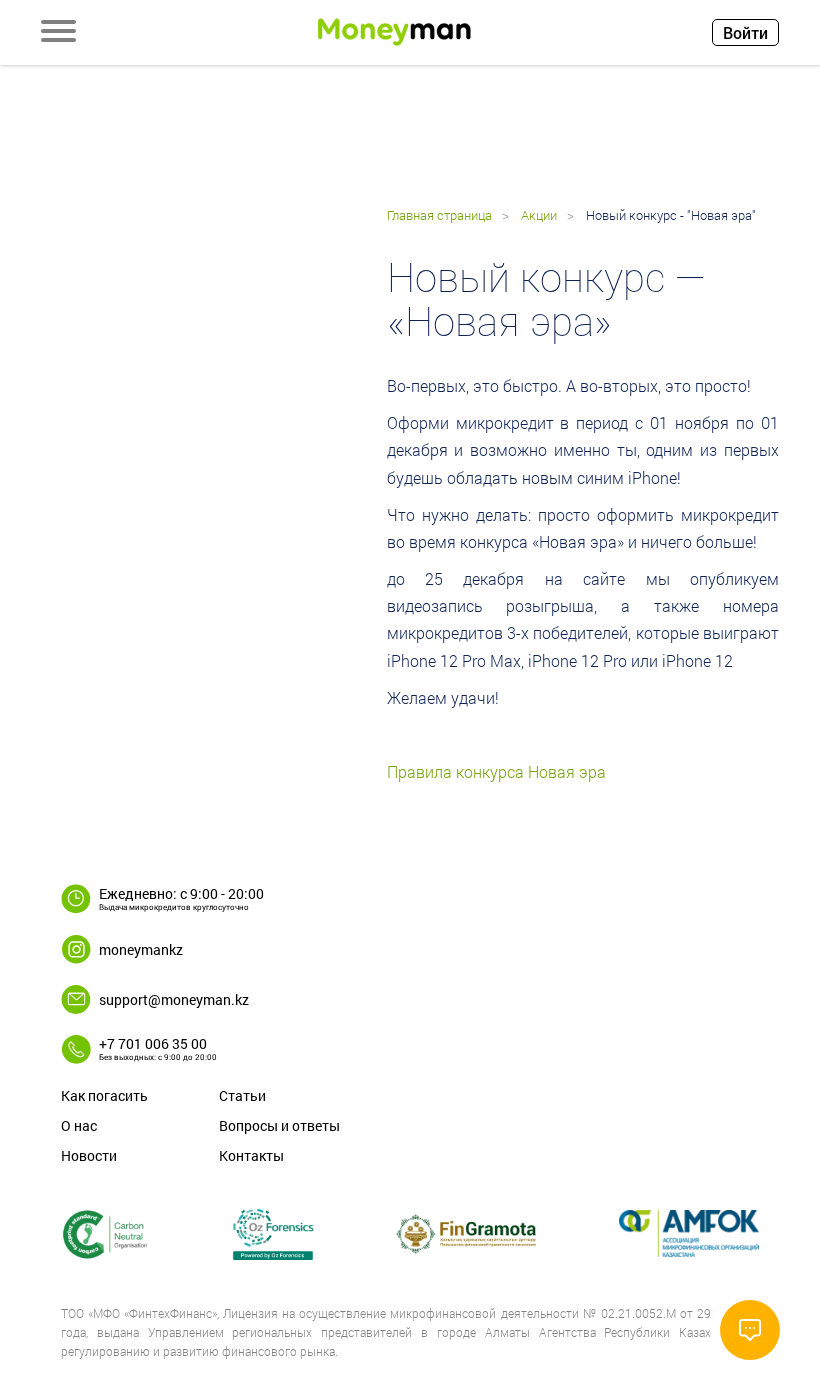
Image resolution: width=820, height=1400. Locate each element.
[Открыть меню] (58, 33)
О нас (79, 1125)
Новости (89, 1155)
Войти (745, 32)
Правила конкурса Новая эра (496, 771)
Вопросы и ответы (279, 1125)
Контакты (251, 1155)
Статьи (242, 1095)
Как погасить (104, 1095)
